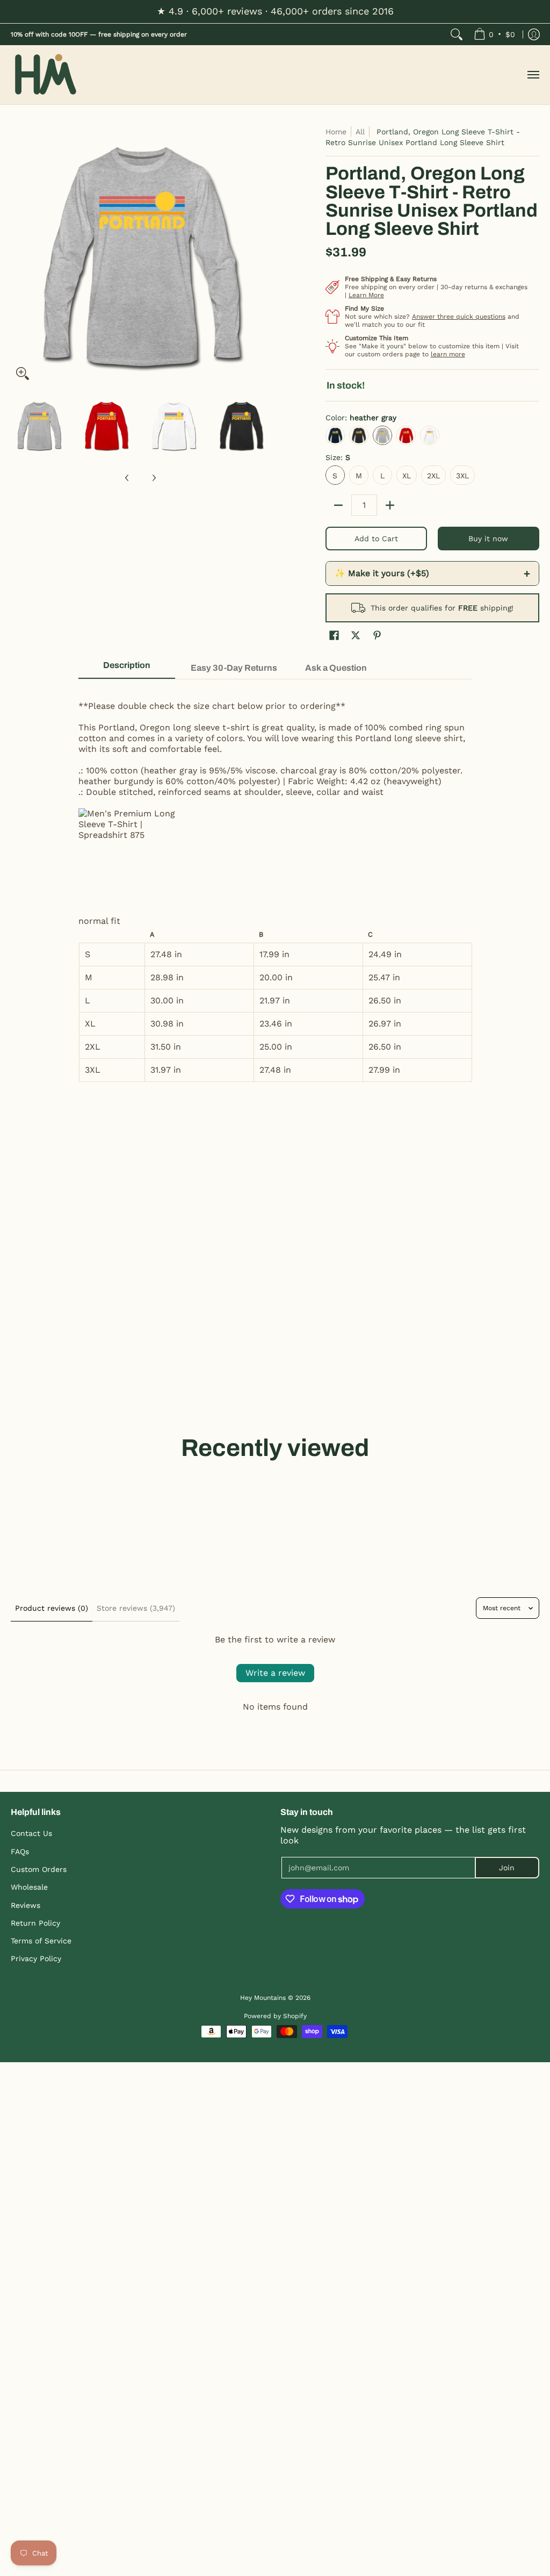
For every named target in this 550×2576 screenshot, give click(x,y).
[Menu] (533, 75)
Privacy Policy (36, 1958)
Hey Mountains (46, 75)
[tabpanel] (275, 886)
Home (336, 132)
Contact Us (31, 1833)
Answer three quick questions (459, 317)
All (360, 132)
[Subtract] (338, 505)
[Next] (262, 256)
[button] (334, 636)
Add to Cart (376, 539)
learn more (448, 354)
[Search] (457, 34)
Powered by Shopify (275, 2016)
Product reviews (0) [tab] (52, 1608)
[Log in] (534, 34)
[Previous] (18, 256)
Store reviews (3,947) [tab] (136, 1608)
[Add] (390, 505)
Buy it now (488, 539)
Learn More (366, 295)
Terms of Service (41, 1941)
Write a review (275, 1673)
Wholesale (29, 1887)
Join (507, 1868)
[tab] (127, 669)
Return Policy (35, 1923)
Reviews (26, 1905)
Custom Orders (39, 1869)
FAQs (20, 1852)
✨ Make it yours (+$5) (432, 573)
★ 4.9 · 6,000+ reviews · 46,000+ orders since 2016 (275, 11)
